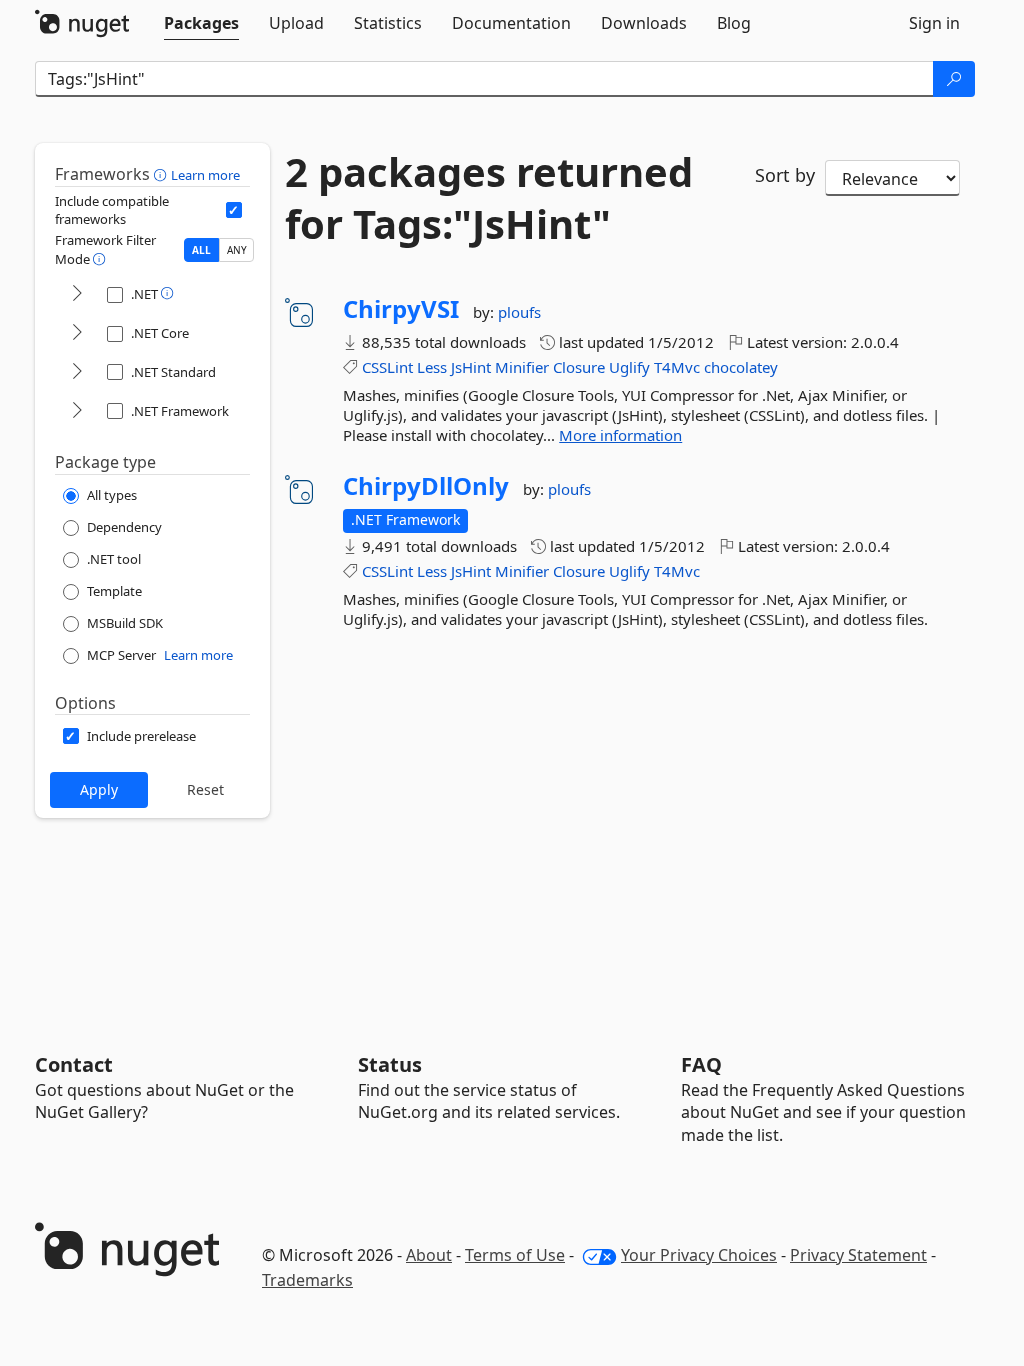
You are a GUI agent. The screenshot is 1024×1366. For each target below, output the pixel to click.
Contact (74, 1064)
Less (432, 367)
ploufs (519, 312)
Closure (579, 367)
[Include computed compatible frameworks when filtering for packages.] (234, 210)
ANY (237, 250)
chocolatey (741, 367)
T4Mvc (677, 367)
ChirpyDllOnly (426, 486)
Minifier (522, 367)
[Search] (954, 79)
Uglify (629, 367)
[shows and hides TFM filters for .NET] (77, 294)
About (429, 1255)
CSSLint (387, 367)
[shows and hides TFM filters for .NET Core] (77, 333)
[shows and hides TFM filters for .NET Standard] (77, 372)
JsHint (471, 367)
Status (390, 1064)
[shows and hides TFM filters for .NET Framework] (77, 411)
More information (620, 435)
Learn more (205, 175)
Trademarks (307, 1280)
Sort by (785, 175)
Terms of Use (515, 1255)
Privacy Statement (858, 1255)
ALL (201, 250)
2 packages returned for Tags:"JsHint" (489, 198)
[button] (162, 174)
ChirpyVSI (401, 309)
